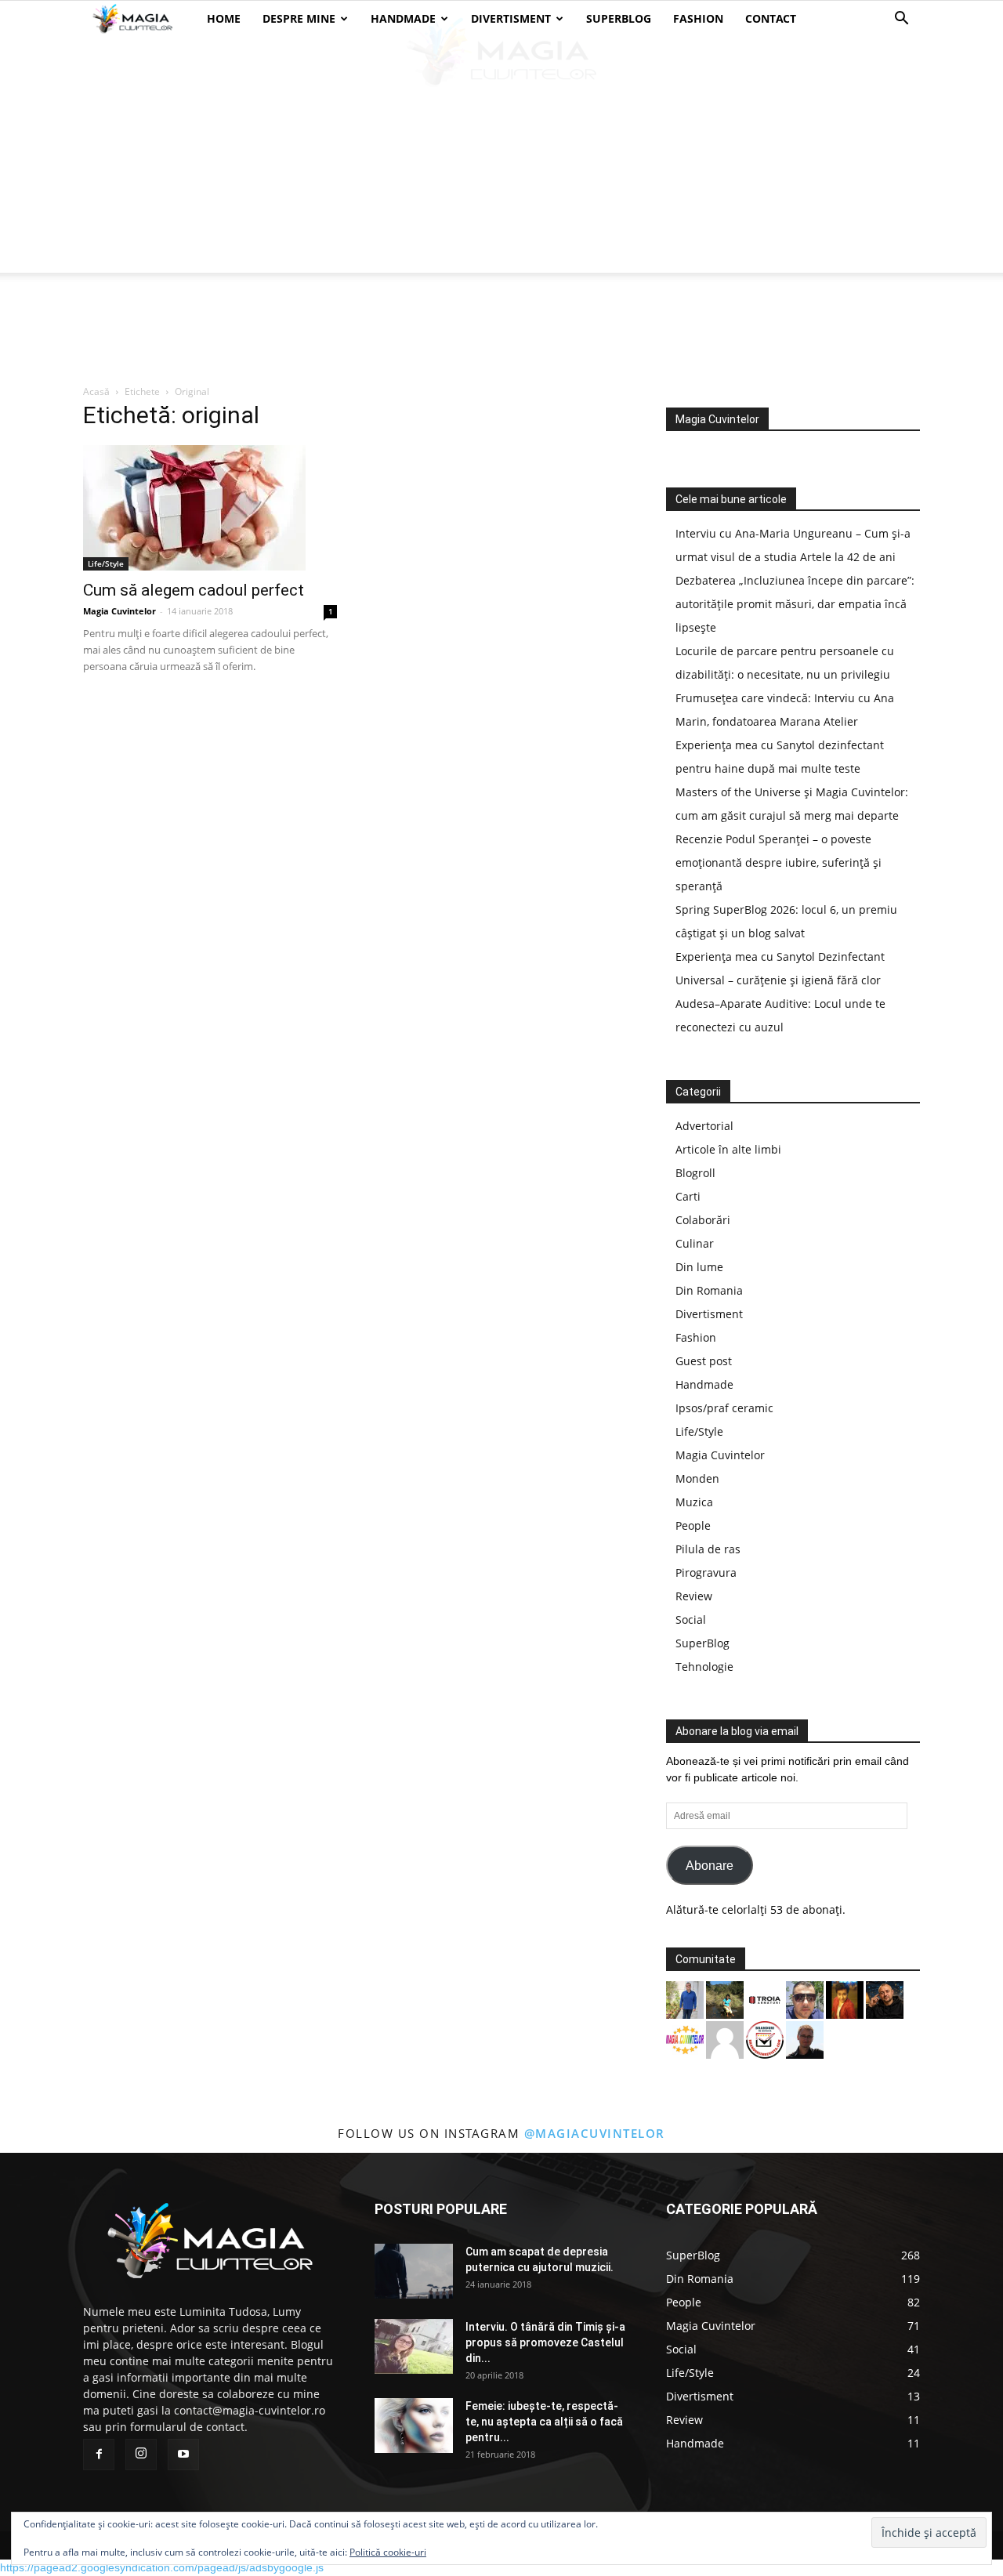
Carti (688, 1196)
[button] (901, 20)
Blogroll (695, 1173)
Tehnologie (704, 1667)
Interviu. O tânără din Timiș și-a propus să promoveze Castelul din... (545, 2342)
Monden (697, 1478)
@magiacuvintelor (595, 2133)
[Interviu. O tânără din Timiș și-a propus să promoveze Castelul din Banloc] (414, 2346)
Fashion (698, 18)
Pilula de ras (708, 1549)
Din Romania (709, 1290)
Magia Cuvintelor (119, 611)
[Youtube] (183, 2455)
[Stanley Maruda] (885, 1999)
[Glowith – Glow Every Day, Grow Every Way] (725, 1999)
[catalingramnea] (805, 1999)
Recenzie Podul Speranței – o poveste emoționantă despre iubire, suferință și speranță (779, 862)
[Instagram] (141, 2455)
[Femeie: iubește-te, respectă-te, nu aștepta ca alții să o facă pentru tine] (414, 2426)
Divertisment (511, 18)
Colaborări (703, 1220)
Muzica (694, 1502)
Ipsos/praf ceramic (724, 1408)
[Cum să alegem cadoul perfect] (210, 508)
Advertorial (704, 1126)
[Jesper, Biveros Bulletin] (805, 2039)
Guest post (704, 1361)
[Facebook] (99, 2455)
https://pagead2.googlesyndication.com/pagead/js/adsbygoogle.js (162, 2567)
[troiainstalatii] (765, 1999)
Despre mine (299, 18)
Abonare (710, 1866)
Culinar (695, 1243)
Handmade (403, 18)
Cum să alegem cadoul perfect (194, 590)
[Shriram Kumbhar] (845, 1999)
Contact (771, 18)
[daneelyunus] (685, 1999)
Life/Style (106, 563)
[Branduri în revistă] (765, 2039)
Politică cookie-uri (388, 2552)
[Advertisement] (501, 155)
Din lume (699, 1267)
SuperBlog (619, 18)
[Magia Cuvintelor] (685, 2039)
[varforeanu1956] (725, 2039)
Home (224, 18)
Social (691, 1620)
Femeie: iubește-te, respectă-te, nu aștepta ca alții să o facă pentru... (544, 2422)
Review (694, 1596)
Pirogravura (706, 1572)
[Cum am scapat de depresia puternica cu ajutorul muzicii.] (414, 2271)
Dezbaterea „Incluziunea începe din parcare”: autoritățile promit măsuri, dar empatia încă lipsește (795, 604)
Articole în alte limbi (728, 1149)
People (693, 1525)
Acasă (96, 391)
